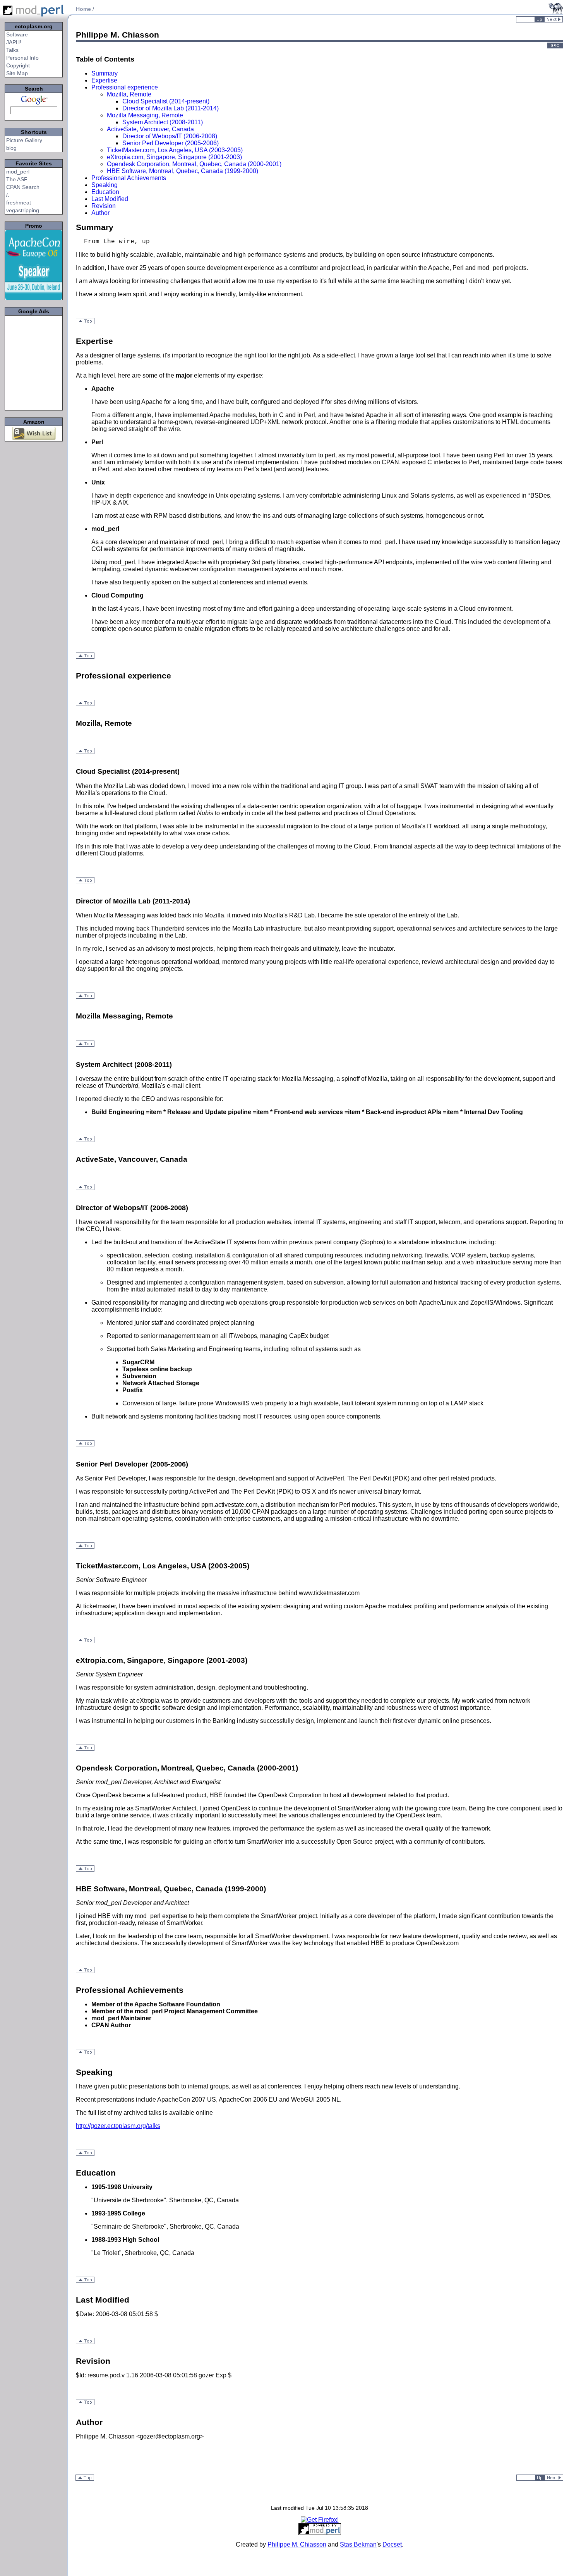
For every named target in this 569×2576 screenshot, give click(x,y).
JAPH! (14, 42)
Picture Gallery (24, 140)
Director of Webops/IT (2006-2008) (170, 136)
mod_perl (18, 172)
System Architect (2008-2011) (163, 122)
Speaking (105, 185)
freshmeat (19, 203)
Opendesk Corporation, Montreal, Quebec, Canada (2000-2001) (194, 164)
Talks (12, 50)
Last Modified (110, 199)
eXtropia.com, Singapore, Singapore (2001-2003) (174, 157)
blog (11, 148)
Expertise (104, 80)
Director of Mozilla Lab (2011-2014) (171, 108)
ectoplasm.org (34, 26)
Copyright (18, 65)
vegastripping (23, 210)
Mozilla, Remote (129, 94)
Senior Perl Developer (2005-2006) (171, 143)
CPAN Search (23, 187)
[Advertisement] (34, 363)
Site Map (17, 73)
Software (17, 34)
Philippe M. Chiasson (297, 2544)
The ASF (17, 179)
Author (100, 213)
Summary (105, 73)
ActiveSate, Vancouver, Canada (150, 129)
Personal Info (22, 58)
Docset (392, 2544)
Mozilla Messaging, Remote (145, 115)
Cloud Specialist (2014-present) (166, 101)
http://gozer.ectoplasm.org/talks (118, 2126)
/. (8, 195)
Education (105, 192)
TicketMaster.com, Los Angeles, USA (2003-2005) (175, 150)
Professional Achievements (129, 178)
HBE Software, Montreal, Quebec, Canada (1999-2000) (183, 171)
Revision (104, 206)
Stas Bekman (358, 2544)
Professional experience (125, 87)
